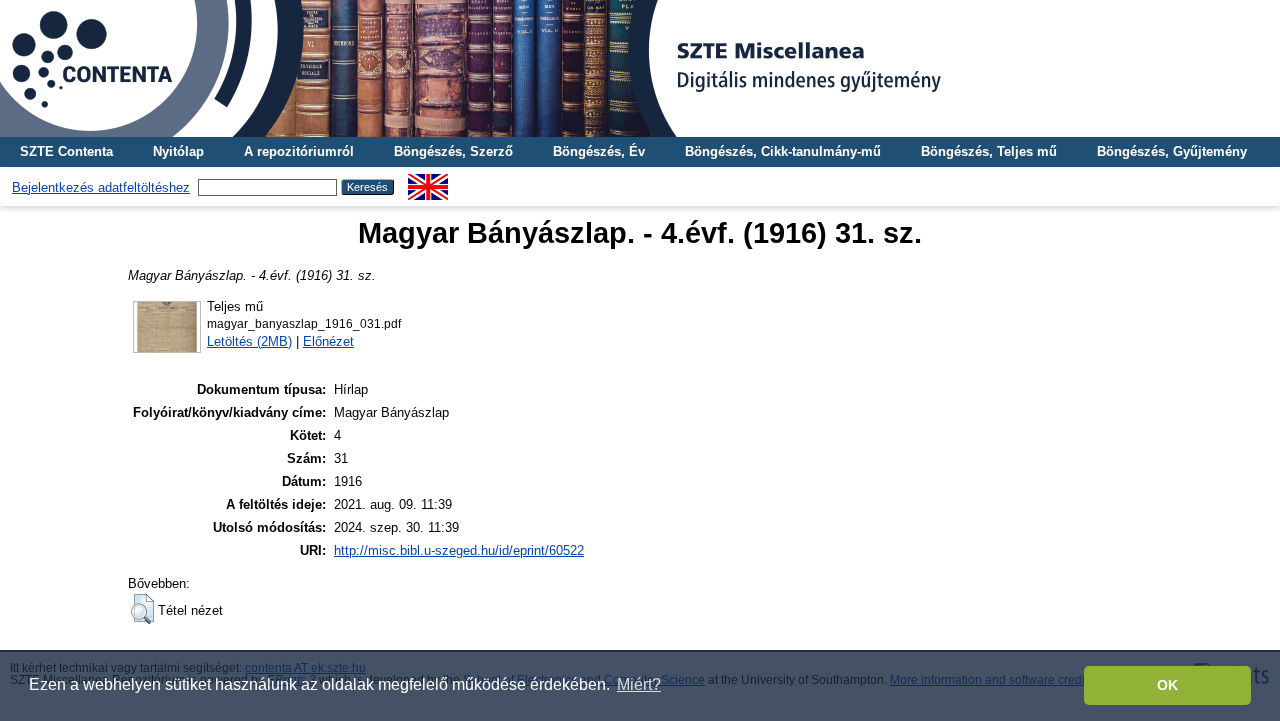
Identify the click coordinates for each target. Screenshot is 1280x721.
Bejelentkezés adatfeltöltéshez (101, 187)
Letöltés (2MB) (249, 341)
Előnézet (328, 341)
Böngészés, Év (599, 151)
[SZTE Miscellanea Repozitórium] (640, 68)
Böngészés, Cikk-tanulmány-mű (783, 151)
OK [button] (1167, 685)
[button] (142, 609)
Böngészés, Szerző (453, 151)
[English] (428, 181)
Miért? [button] (639, 684)
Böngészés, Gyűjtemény (1172, 151)
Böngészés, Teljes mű (989, 151)
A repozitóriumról (299, 151)
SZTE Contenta (66, 151)
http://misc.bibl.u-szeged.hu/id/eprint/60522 (459, 550)
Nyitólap (178, 151)
